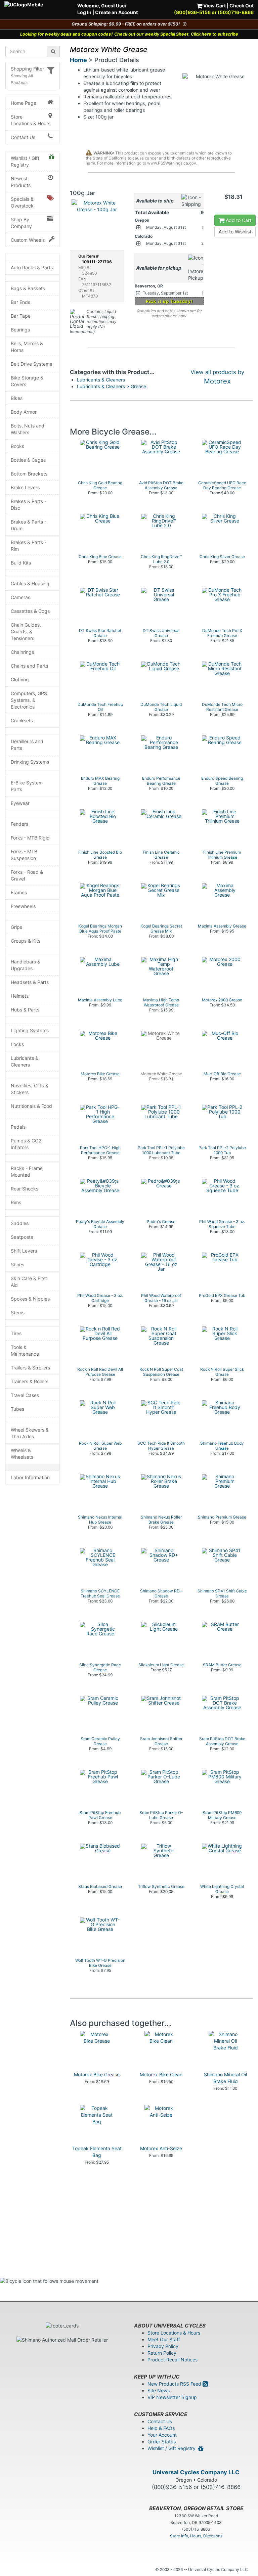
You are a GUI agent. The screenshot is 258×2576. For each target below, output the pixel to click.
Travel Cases (25, 1395)
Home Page (24, 103)
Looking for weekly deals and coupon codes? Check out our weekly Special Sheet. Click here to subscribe (129, 34)
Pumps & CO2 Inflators (26, 1144)
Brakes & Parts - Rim (29, 546)
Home (78, 60)
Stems (18, 1313)
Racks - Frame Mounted (27, 1171)
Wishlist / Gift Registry (25, 161)
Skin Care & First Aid (29, 1282)
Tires (16, 1333)
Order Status (162, 2442)
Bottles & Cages (28, 460)
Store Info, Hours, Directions (196, 2536)
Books (17, 446)
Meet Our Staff (164, 2339)
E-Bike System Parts (27, 786)
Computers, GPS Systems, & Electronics (29, 700)
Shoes (17, 1264)
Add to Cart (238, 220)
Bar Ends (20, 302)
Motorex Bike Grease (97, 2074)
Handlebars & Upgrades (26, 965)
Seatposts (22, 1237)
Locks (17, 1044)
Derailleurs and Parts (27, 745)
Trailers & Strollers (30, 1368)
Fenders (19, 824)
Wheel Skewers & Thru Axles (30, 1433)
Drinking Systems (30, 762)
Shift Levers (24, 1251)
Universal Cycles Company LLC (196, 2472)
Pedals (18, 1127)
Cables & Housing (30, 583)
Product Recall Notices (173, 2360)
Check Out (242, 6)
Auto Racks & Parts (32, 267)
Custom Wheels (28, 240)
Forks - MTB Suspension (24, 855)
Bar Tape (21, 316)
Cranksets (22, 720)
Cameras (20, 597)
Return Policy (162, 2353)
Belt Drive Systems (31, 364)
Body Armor (24, 412)
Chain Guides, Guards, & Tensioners (26, 631)
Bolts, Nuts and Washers (28, 429)
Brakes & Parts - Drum (29, 525)
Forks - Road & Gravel (27, 875)
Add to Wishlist (235, 232)
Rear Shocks (25, 1189)
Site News (159, 2390)
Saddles (20, 1223)
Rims (16, 1202)
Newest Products (21, 182)
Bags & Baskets (28, 288)
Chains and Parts (29, 666)
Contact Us (23, 137)
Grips (16, 927)
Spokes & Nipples (30, 1299)
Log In (84, 12)
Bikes (17, 398)
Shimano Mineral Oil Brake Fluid (225, 2078)
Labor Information (30, 1477)
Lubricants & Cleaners (25, 1061)
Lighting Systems (30, 1030)
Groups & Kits (26, 941)
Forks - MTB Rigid (30, 838)
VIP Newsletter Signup (172, 2397)
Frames (19, 892)
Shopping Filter (27, 69)
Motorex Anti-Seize (161, 2148)
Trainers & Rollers (30, 1381)
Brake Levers (25, 487)
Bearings (20, 330)
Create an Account (116, 12)
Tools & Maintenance (25, 1350)
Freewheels (23, 906)
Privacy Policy (163, 2346)
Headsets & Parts (30, 982)
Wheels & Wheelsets (22, 1454)
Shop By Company (21, 223)
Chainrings (22, 652)
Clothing (20, 680)
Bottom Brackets (29, 474)
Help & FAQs (161, 2428)
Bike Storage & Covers (27, 381)
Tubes (17, 1409)
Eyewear (20, 803)
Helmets (20, 996)
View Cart (214, 6)
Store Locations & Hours (31, 120)
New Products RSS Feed (175, 2384)
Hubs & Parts (25, 1010)
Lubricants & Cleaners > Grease (112, 386)
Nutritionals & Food (31, 1106)
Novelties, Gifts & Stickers (30, 1089)
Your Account (162, 2435)
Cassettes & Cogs (30, 611)
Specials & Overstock (22, 202)
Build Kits (21, 563)
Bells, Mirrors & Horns (27, 347)
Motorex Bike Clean (161, 2074)
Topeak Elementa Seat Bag (97, 2152)
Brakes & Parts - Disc (29, 505)
